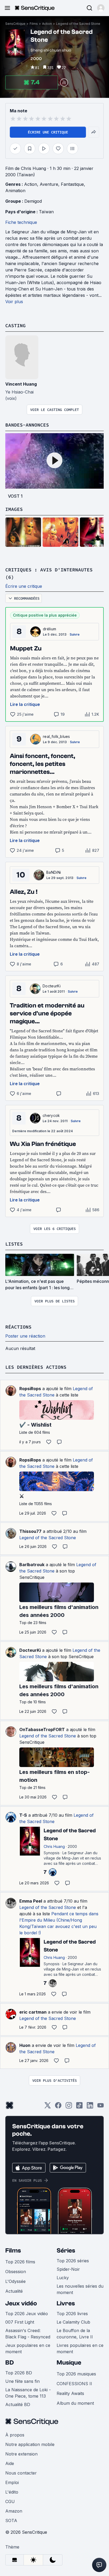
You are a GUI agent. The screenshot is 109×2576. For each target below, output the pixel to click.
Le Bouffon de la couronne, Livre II (75, 2334)
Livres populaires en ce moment (80, 2348)
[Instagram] (69, 2107)
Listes (14, 1244)
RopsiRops (30, 1389)
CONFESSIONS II (74, 2384)
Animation (15, 191)
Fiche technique (21, 222)
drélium (49, 629)
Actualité (14, 2291)
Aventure (49, 184)
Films (34, 24)
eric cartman (33, 2012)
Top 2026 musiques (76, 2374)
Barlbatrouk (32, 1565)
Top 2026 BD (19, 2373)
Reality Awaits (70, 2393)
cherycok (51, 1115)
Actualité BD (18, 2404)
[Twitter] (48, 2107)
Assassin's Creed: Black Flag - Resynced (28, 2334)
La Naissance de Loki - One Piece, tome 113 (28, 2393)
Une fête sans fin (22, 2381)
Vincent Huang (21, 384)
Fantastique (72, 184)
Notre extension (21, 2454)
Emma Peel (31, 1901)
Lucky (63, 2278)
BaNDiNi (54, 872)
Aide (10, 2463)
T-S (23, 1815)
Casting (15, 325)
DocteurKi (52, 986)
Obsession (16, 2272)
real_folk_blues (56, 736)
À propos (15, 2435)
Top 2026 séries (73, 2261)
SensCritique (15, 24)
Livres (66, 2303)
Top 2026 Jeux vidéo (27, 2314)
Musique (69, 2363)
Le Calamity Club (73, 2322)
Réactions (18, 1327)
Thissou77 (30, 1531)
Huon (25, 2045)
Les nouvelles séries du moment (80, 2289)
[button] (101, 8)
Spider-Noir (68, 2269)
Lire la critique (25, 704)
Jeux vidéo (21, 2303)
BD (10, 2363)
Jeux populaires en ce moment (28, 2348)
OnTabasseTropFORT (42, 1729)
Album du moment (75, 2403)
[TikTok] (79, 2107)
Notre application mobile (30, 2444)
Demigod (33, 201)
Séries (66, 2251)
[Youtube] (101, 2107)
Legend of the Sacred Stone (78, 24)
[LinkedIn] (90, 2107)
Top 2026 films (20, 2262)
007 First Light (20, 2322)
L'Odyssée (15, 2281)
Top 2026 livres (72, 2314)
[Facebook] (58, 2107)
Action (47, 24)
